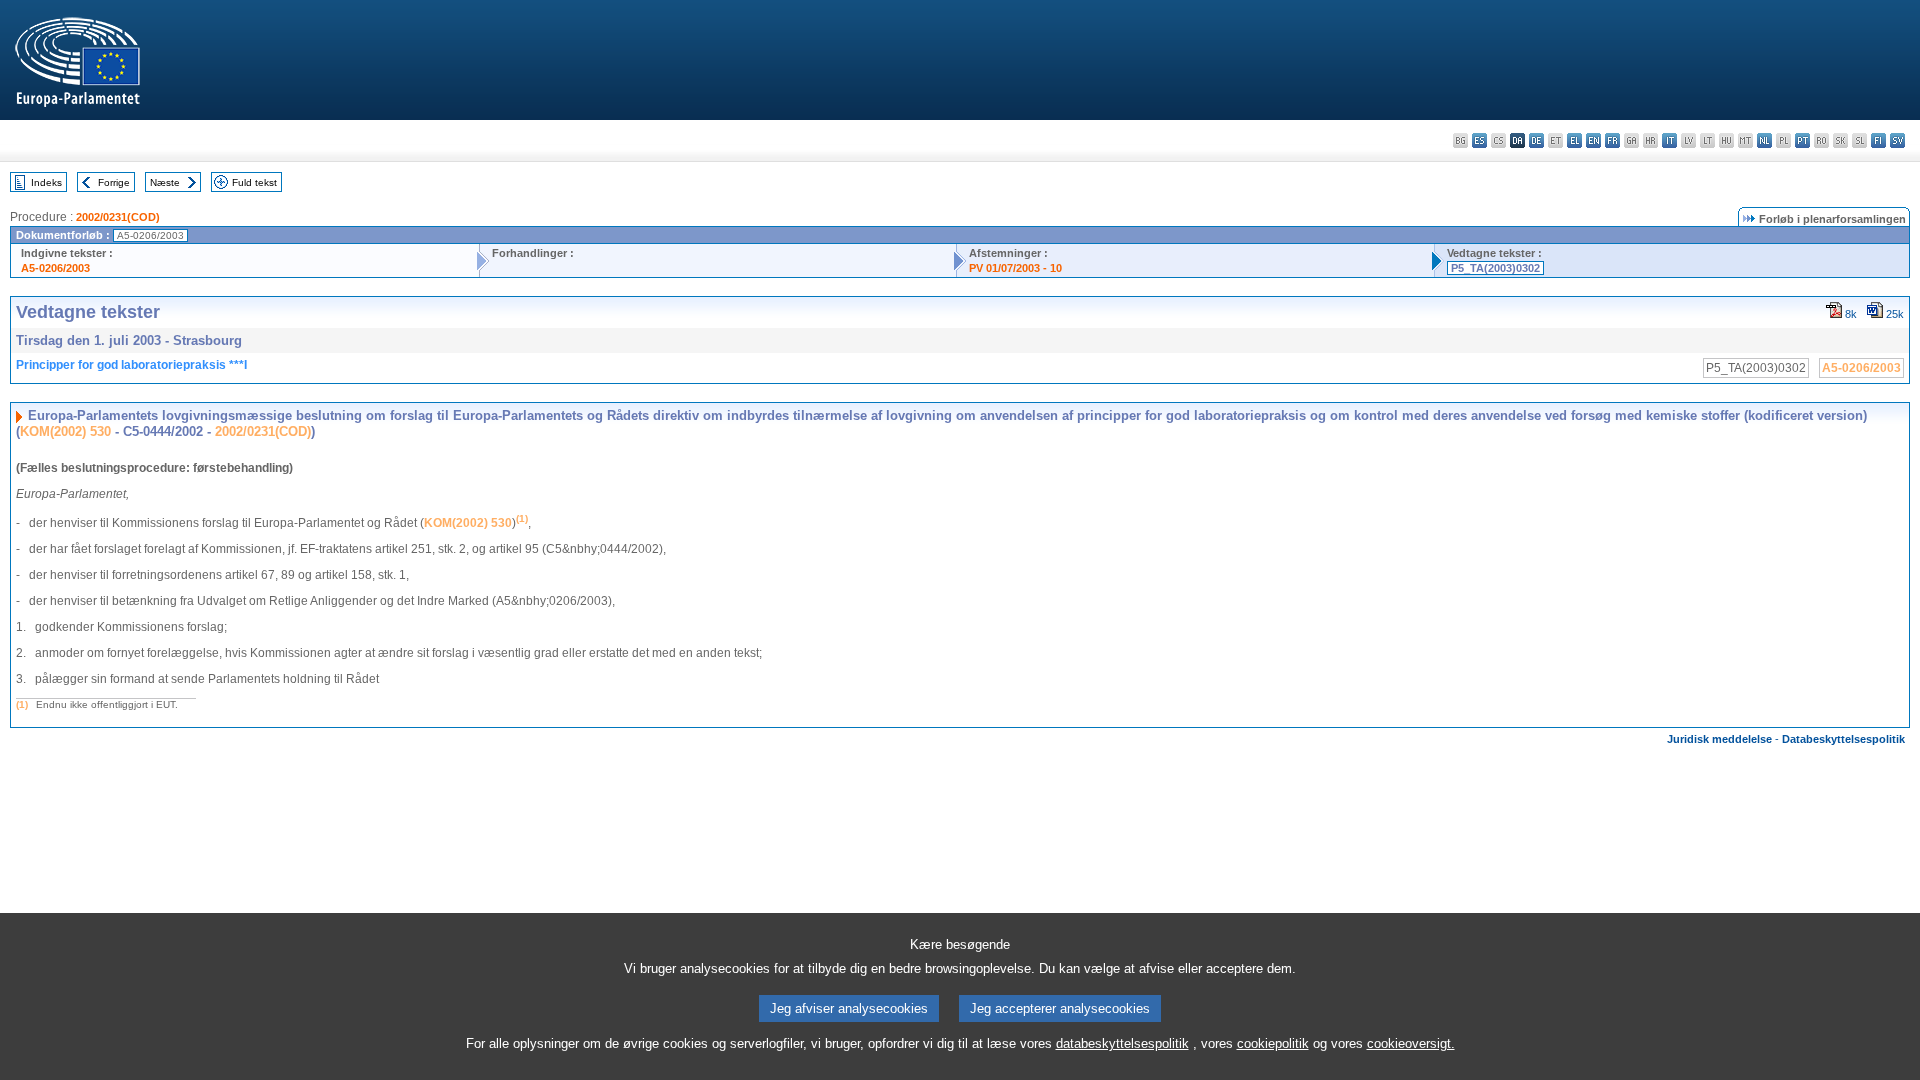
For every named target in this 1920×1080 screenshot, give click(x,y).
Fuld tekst (254, 182)
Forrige (114, 182)
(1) (22, 704)
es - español (1479, 140)
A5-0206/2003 (55, 268)
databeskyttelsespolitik (1122, 1043)
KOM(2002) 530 (65, 431)
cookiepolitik (1273, 1043)
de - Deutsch (1536, 140)
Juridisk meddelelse (1719, 739)
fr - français (1612, 140)
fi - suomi (1878, 140)
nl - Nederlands (1764, 140)
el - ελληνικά (1574, 140)
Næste (165, 182)
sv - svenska (1897, 140)
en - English (1593, 140)
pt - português (1802, 140)
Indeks (46, 182)
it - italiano (1669, 140)
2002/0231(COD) (118, 217)
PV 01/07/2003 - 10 (1015, 268)
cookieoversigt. (1411, 1043)
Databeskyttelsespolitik (1843, 739)
